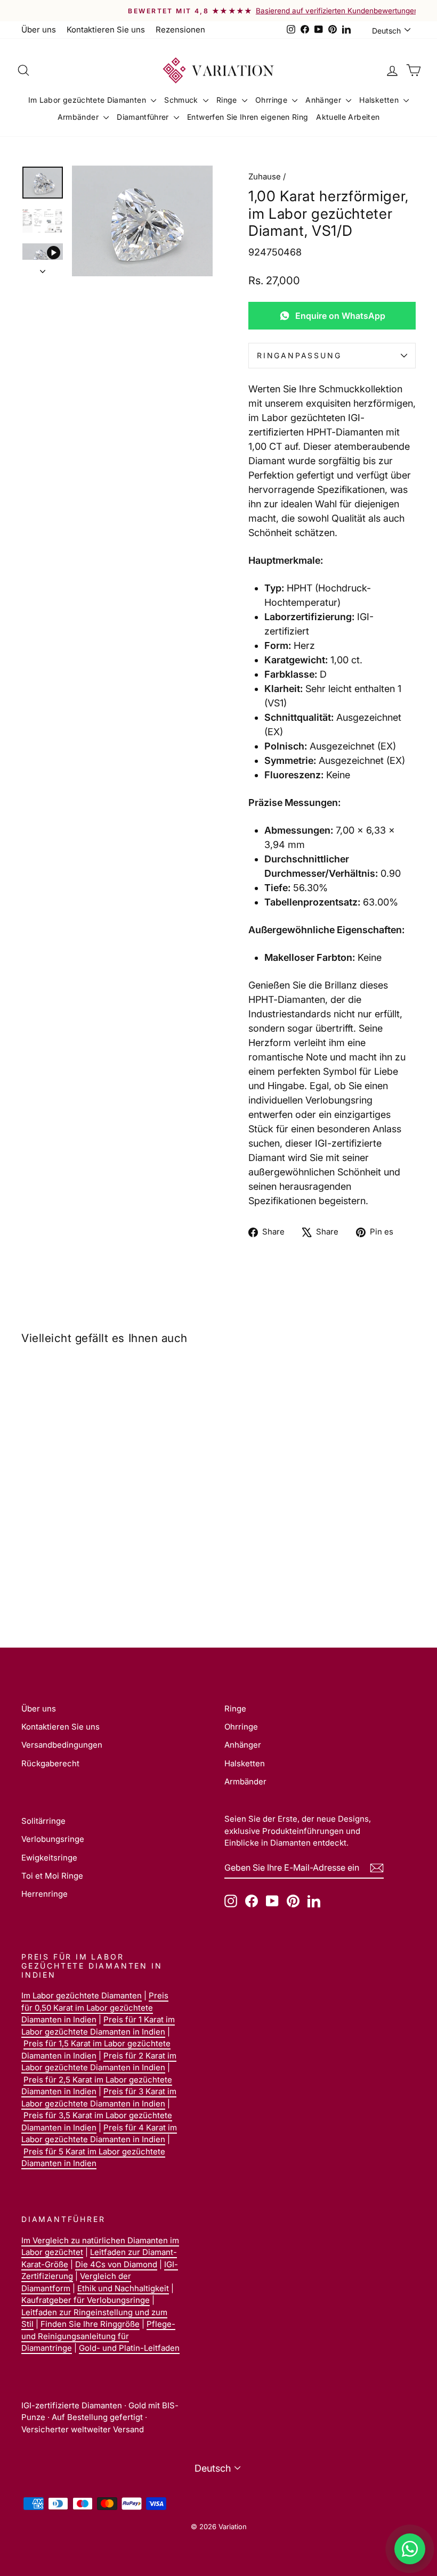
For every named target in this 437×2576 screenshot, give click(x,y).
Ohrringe (272, 100)
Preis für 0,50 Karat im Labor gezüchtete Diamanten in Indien (95, 2007)
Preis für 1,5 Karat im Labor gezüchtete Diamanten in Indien (96, 2050)
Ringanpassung (299, 355)
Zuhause (265, 176)
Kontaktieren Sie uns (106, 30)
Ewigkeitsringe (49, 1858)
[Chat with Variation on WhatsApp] (410, 2549)
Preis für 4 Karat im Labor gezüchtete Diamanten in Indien (99, 2134)
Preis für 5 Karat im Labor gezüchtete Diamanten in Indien (93, 2158)
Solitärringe (43, 1821)
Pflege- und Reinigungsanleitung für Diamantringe (98, 2336)
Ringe (228, 100)
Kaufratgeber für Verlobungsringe (86, 2300)
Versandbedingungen (62, 1745)
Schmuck (182, 100)
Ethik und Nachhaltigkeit (123, 2288)
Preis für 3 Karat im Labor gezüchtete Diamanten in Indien (99, 2097)
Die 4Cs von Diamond (116, 2264)
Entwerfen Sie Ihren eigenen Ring (248, 117)
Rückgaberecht (50, 1763)
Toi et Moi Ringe (52, 1876)
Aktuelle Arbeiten (348, 117)
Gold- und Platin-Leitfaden (129, 2348)
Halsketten (380, 100)
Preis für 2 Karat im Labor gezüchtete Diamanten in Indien (99, 2062)
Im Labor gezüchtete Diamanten (88, 100)
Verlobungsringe (53, 1839)
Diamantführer (144, 117)
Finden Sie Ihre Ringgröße (90, 2324)
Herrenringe (44, 1894)
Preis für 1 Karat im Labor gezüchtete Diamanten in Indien (98, 2026)
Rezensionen (180, 30)
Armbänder (79, 117)
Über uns (39, 30)
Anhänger (324, 100)
